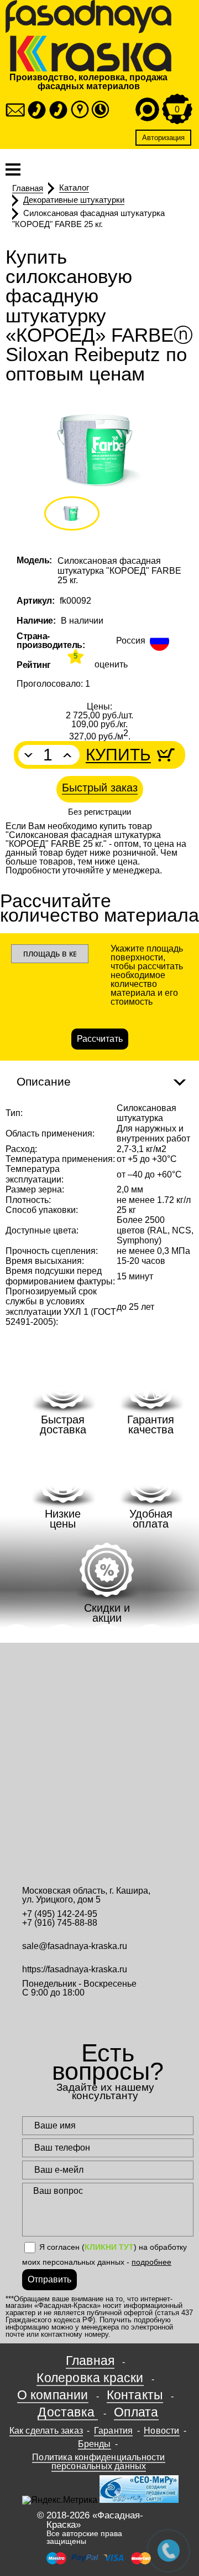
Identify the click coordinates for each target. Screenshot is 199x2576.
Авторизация (163, 138)
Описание (44, 1081)
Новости (161, 2431)
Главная (90, 2361)
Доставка (68, 2412)
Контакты (135, 2395)
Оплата (136, 2412)
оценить (111, 665)
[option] (99, 450)
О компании (53, 2395)
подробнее (151, 2262)
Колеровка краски (90, 2378)
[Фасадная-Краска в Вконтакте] (108, 2014)
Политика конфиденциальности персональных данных (98, 2462)
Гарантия (114, 2431)
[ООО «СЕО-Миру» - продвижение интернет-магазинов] (139, 2500)
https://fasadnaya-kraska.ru (75, 1969)
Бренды (95, 2444)
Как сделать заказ (46, 2431)
